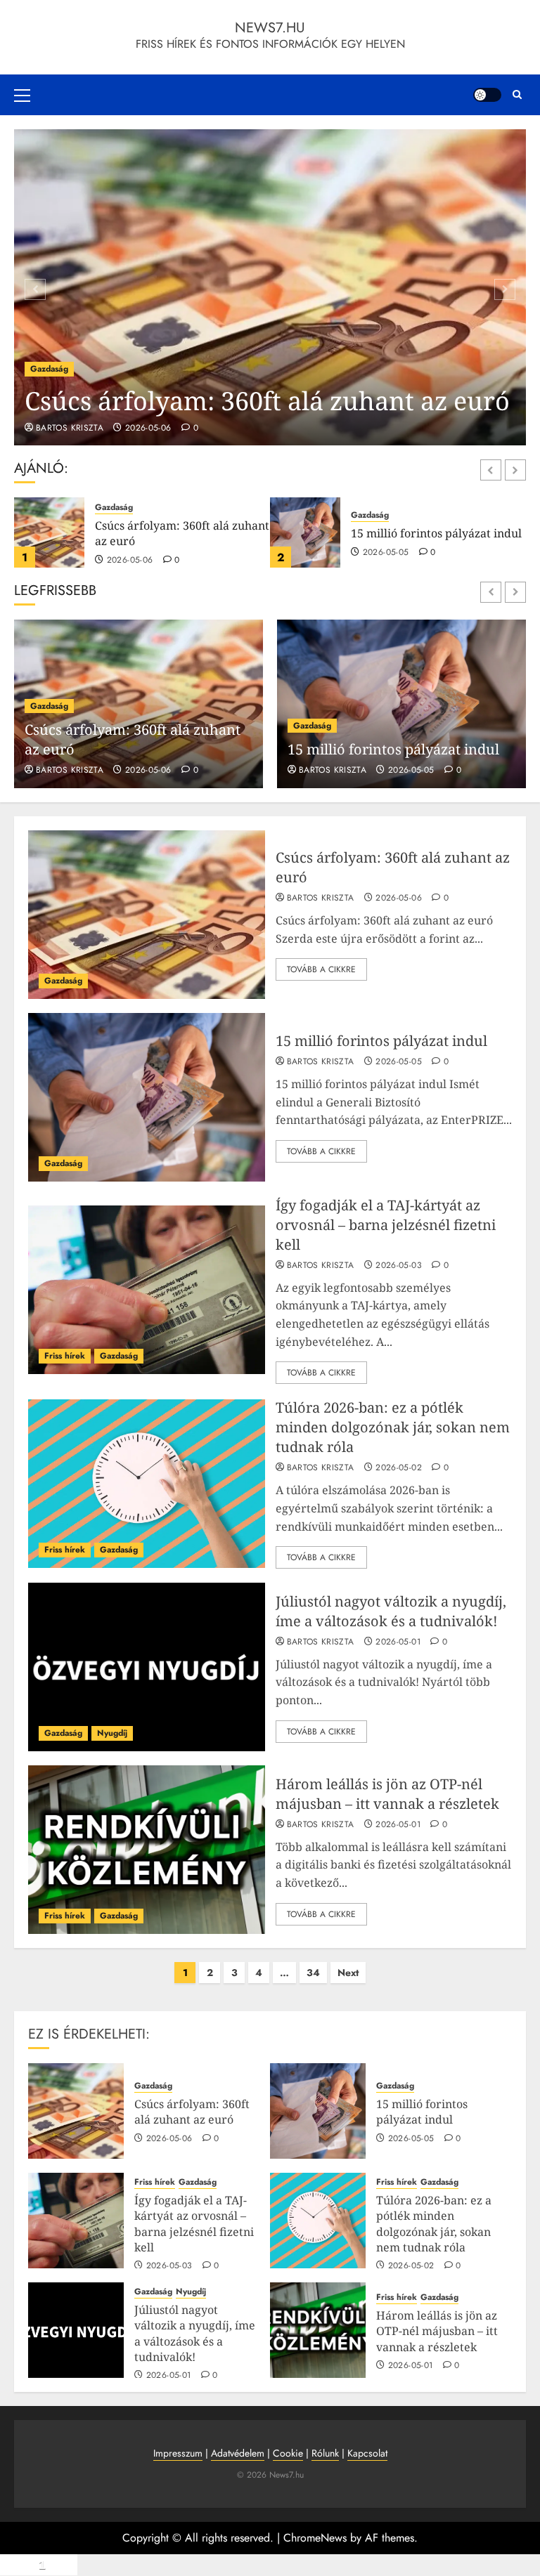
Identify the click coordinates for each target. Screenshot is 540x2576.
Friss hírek (371, 508)
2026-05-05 (130, 553)
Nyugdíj (112, 1733)
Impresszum (178, 2453)
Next (348, 1973)
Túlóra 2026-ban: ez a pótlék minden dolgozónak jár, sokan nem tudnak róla (393, 1427)
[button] (22, 95)
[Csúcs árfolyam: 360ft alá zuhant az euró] (270, 287)
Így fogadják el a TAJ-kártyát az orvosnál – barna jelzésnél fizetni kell (434, 541)
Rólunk (325, 2453)
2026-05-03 (399, 1266)
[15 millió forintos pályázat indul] (49, 532)
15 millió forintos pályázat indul (180, 533)
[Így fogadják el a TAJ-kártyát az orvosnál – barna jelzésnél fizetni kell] (305, 532)
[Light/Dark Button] (487, 95)
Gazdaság (49, 369)
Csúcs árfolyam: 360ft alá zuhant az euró (267, 401)
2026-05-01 (398, 1642)
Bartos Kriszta (70, 429)
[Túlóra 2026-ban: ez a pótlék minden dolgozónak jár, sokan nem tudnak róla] (147, 1484)
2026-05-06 (148, 429)
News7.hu (270, 28)
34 (313, 1973)
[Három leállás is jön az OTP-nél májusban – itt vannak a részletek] (147, 1850)
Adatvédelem (238, 2453)
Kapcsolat (367, 2453)
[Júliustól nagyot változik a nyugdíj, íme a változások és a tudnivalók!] (147, 1667)
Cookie (288, 2453)
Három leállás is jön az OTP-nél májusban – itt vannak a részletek (387, 1794)
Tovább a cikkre (321, 969)
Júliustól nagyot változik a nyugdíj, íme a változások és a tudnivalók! (391, 1611)
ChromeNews (315, 2538)
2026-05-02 (399, 1468)
